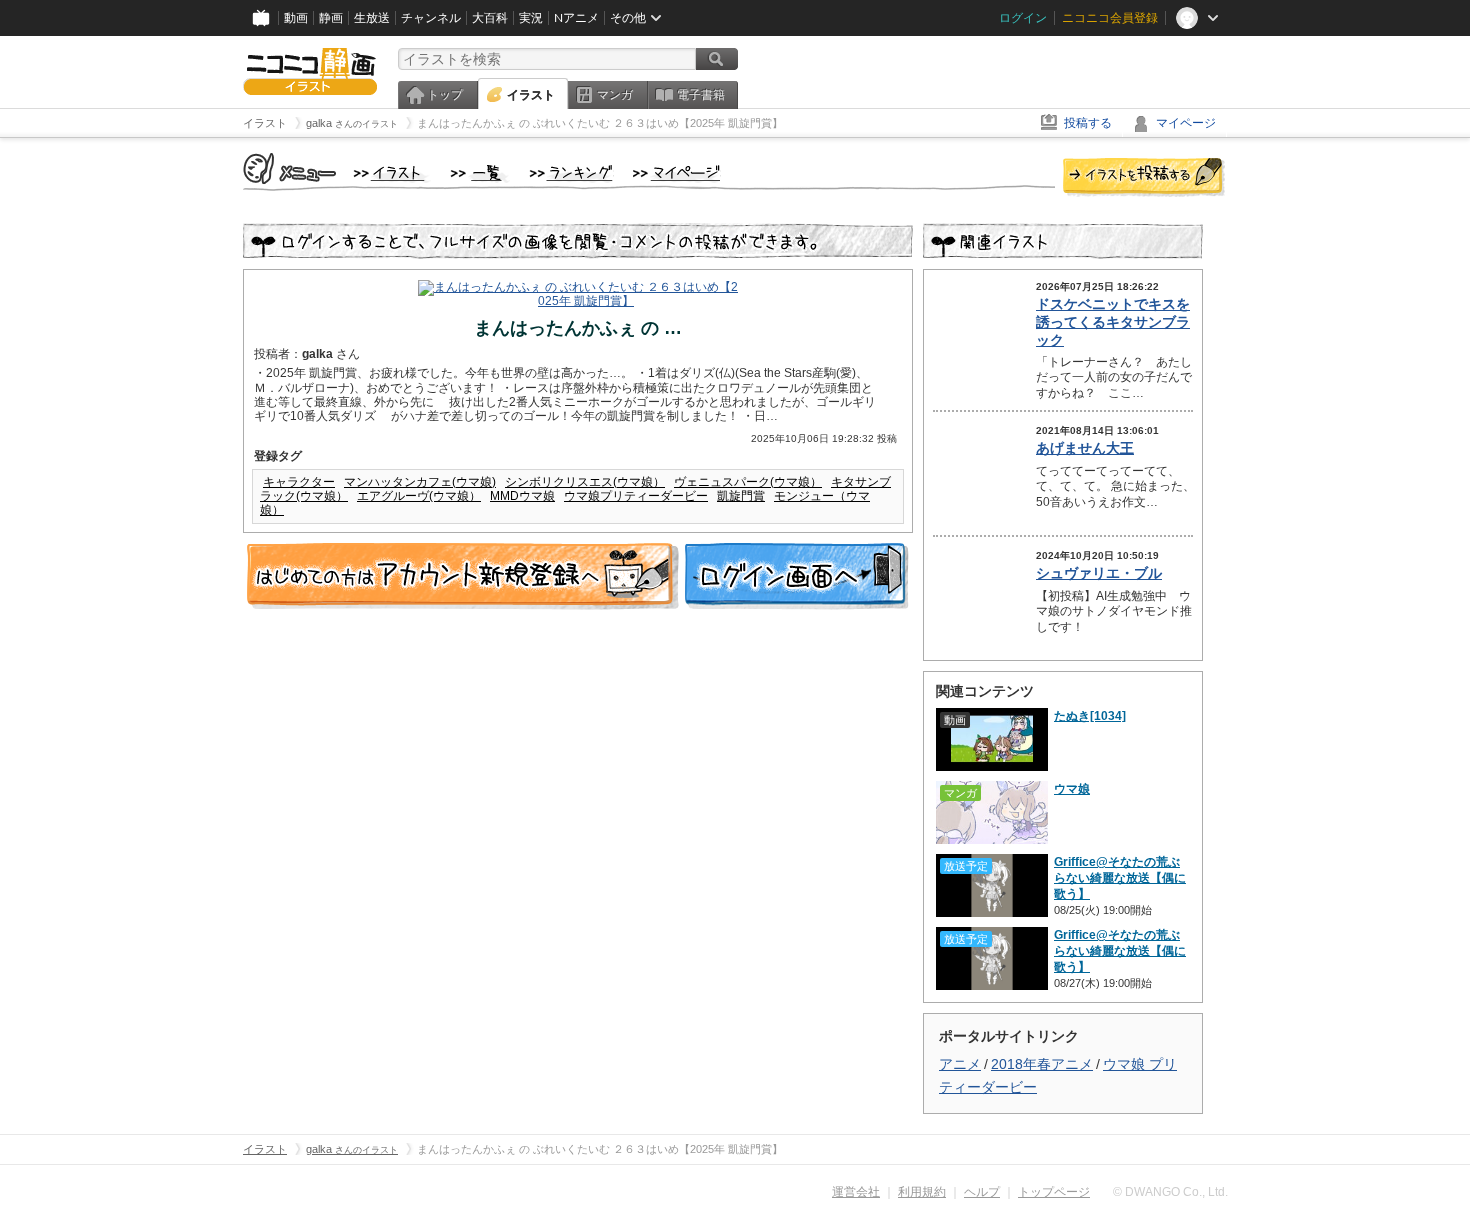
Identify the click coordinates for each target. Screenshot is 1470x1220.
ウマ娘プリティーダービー (636, 496)
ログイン (1023, 18)
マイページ (1186, 123)
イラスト (531, 95)
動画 (296, 18)
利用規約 (922, 1192)
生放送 (372, 18)
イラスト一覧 (480, 174)
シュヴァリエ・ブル (1099, 573)
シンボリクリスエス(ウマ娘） (585, 482)
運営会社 (856, 1192)
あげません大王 (1085, 448)
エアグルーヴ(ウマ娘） (419, 496)
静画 (331, 18)
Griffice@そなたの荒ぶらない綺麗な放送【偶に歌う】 (1120, 878)
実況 (531, 18)
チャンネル (431, 18)
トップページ (1054, 1192)
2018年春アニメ (1042, 1064)
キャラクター (299, 482)
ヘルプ (982, 1192)
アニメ (960, 1064)
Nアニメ (576, 18)
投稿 (1144, 178)
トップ (445, 95)
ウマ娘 (1072, 789)
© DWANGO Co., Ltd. (1170, 1192)
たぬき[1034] (1090, 716)
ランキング (571, 174)
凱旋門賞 (741, 496)
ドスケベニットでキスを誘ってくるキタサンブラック (1113, 322)
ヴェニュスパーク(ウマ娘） (748, 482)
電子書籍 (701, 95)
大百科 (490, 18)
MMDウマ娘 (522, 496)
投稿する (1088, 123)
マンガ (615, 95)
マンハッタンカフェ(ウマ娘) (420, 482)
